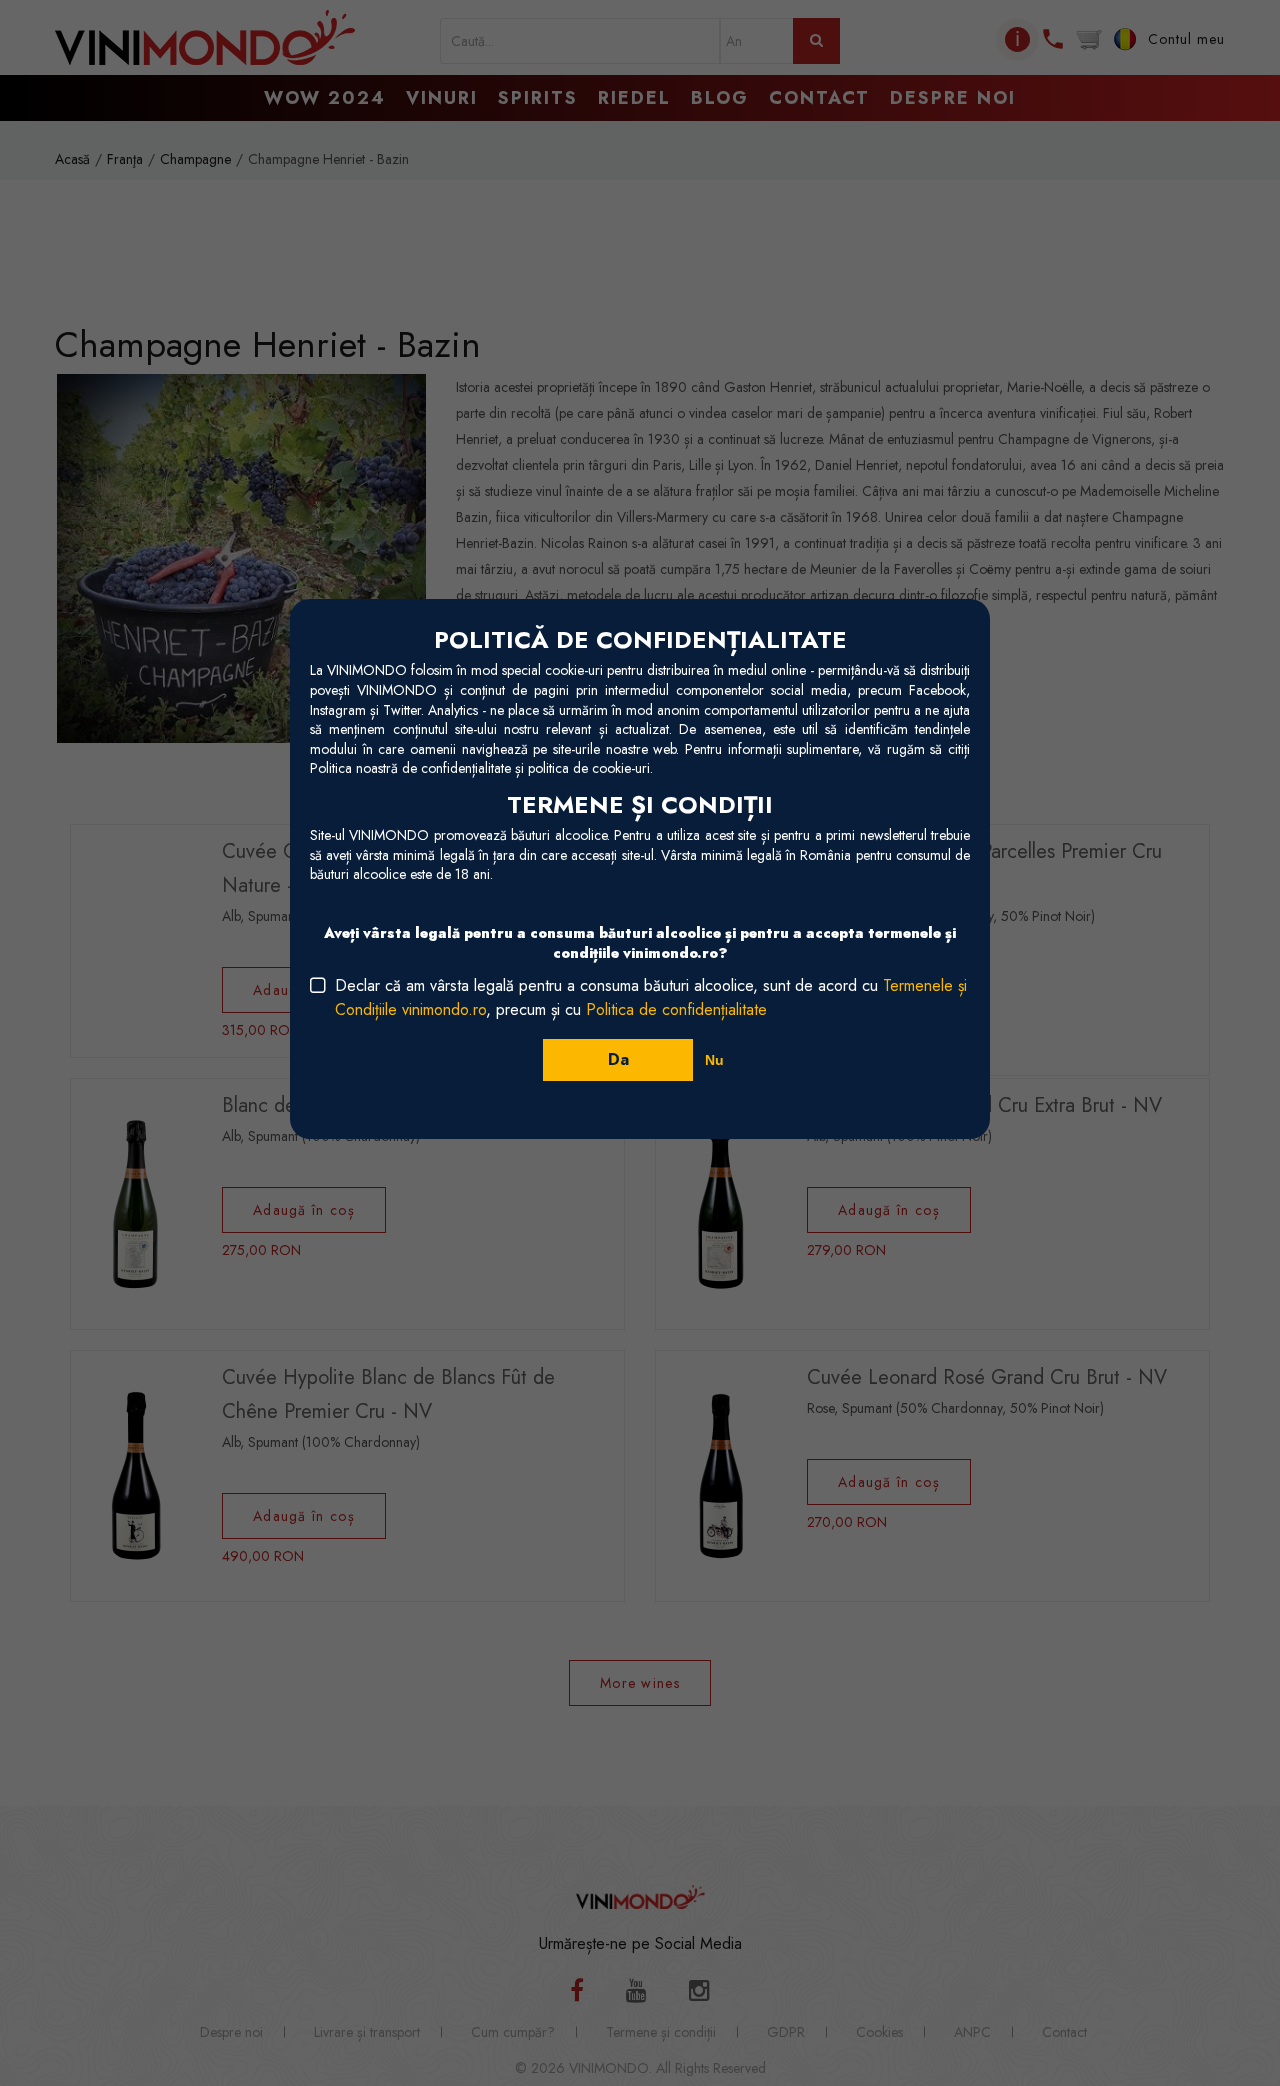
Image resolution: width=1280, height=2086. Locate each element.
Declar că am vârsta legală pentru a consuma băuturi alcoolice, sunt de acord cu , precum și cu (651, 997)
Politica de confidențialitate (676, 1009)
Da (618, 1059)
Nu (714, 1060)
